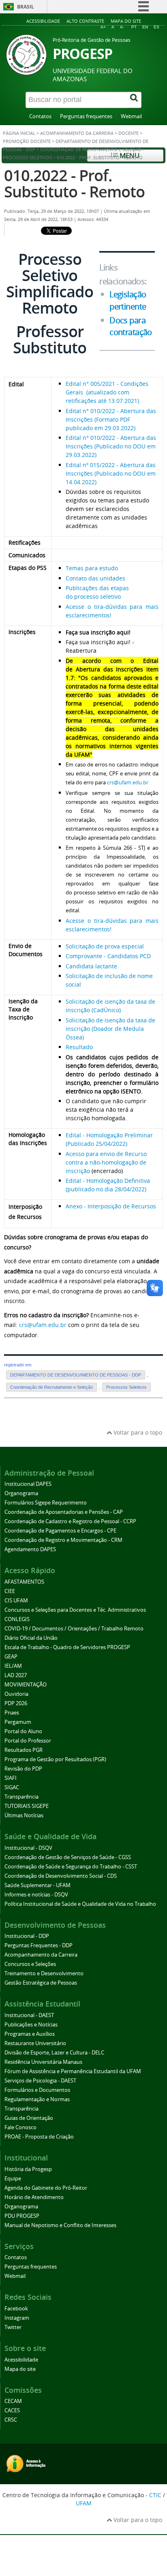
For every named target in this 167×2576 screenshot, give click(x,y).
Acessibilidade (43, 21)
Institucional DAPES (28, 1484)
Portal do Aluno (23, 1731)
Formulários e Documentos (37, 2090)
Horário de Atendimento (34, 2197)
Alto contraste (85, 21)
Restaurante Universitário (35, 2043)
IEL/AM (13, 1666)
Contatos (40, 116)
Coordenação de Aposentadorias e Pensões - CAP (64, 1512)
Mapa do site (126, 21)
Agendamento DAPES (30, 1549)
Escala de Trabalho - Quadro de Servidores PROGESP (67, 1647)
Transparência (21, 1797)
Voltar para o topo (137, 1432)
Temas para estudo (92, 568)
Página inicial (19, 133)
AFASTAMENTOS (24, 1582)
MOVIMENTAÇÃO (26, 1685)
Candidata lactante (91, 966)
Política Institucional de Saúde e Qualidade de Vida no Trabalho (80, 1904)
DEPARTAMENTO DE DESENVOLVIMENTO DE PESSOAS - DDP (76, 1375)
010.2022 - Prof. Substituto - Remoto (74, 183)
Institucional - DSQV (28, 1848)
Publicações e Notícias (31, 2025)
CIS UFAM (16, 1601)
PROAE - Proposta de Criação (39, 2137)
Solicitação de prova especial (105, 946)
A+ (103, 27)
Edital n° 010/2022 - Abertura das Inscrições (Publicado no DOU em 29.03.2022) (111, 446)
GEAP (11, 1657)
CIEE (10, 1591)
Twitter (13, 2327)
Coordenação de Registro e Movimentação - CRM (63, 1540)
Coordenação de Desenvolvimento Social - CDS (61, 1876)
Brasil (26, 7)
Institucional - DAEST (29, 2015)
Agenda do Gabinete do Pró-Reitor (46, 2188)
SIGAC (12, 1787)
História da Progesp (28, 2169)
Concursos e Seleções (30, 1964)
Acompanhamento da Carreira (77, 133)
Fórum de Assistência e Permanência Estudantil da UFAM (73, 2071)
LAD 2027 (16, 1675)
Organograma (21, 1493)
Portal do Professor (28, 1741)
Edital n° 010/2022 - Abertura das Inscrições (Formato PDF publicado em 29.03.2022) (111, 419)
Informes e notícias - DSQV (36, 1895)
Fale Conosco (20, 2127)
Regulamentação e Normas (37, 2099)
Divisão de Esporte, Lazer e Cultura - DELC (54, 2053)
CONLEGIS (17, 1619)
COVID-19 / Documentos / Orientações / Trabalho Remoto (74, 1629)
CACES (12, 2410)
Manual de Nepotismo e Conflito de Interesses (60, 2225)
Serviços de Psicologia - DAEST (40, 2081)
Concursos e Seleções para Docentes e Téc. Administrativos (75, 1610)
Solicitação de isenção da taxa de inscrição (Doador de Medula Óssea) (110, 1029)
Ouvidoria (16, 1694)
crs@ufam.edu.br (128, 782)
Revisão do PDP (23, 1769)
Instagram (17, 2318)
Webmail (131, 116)
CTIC (155, 2495)
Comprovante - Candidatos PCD (109, 956)
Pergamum (18, 1722)
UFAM (84, 2503)
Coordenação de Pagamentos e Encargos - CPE (60, 1531)
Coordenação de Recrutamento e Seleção (91, 149)
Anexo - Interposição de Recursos (111, 1206)
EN (145, 27)
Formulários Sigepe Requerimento (46, 1503)
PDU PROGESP (22, 2216)
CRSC (11, 2420)
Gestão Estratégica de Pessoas (41, 1983)
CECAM (13, 2401)
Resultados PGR (24, 1750)
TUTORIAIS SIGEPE (27, 1806)
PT (134, 27)
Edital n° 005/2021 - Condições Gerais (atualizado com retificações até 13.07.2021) (107, 392)
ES (156, 27)
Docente (128, 133)
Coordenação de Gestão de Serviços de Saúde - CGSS (68, 1857)
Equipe (13, 2179)
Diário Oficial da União (31, 1638)
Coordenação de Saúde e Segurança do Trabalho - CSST (71, 1867)
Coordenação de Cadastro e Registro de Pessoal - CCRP (70, 1521)
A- (122, 27)
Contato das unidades (95, 578)
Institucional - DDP (27, 1936)
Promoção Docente (27, 141)
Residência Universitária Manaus (43, 2062)
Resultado (79, 1047)
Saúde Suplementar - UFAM (37, 1885)
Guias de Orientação (29, 2118)
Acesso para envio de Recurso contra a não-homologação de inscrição (106, 1162)
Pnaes (12, 1713)
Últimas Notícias (24, 1815)
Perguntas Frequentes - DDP (39, 1945)
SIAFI (11, 1778)
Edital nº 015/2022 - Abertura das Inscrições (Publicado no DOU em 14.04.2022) (111, 473)
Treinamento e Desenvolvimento (44, 1973)
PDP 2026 (16, 1703)
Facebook (16, 2309)
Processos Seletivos (27, 158)
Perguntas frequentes (86, 116)
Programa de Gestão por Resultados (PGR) (55, 1759)
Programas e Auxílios (30, 2034)
